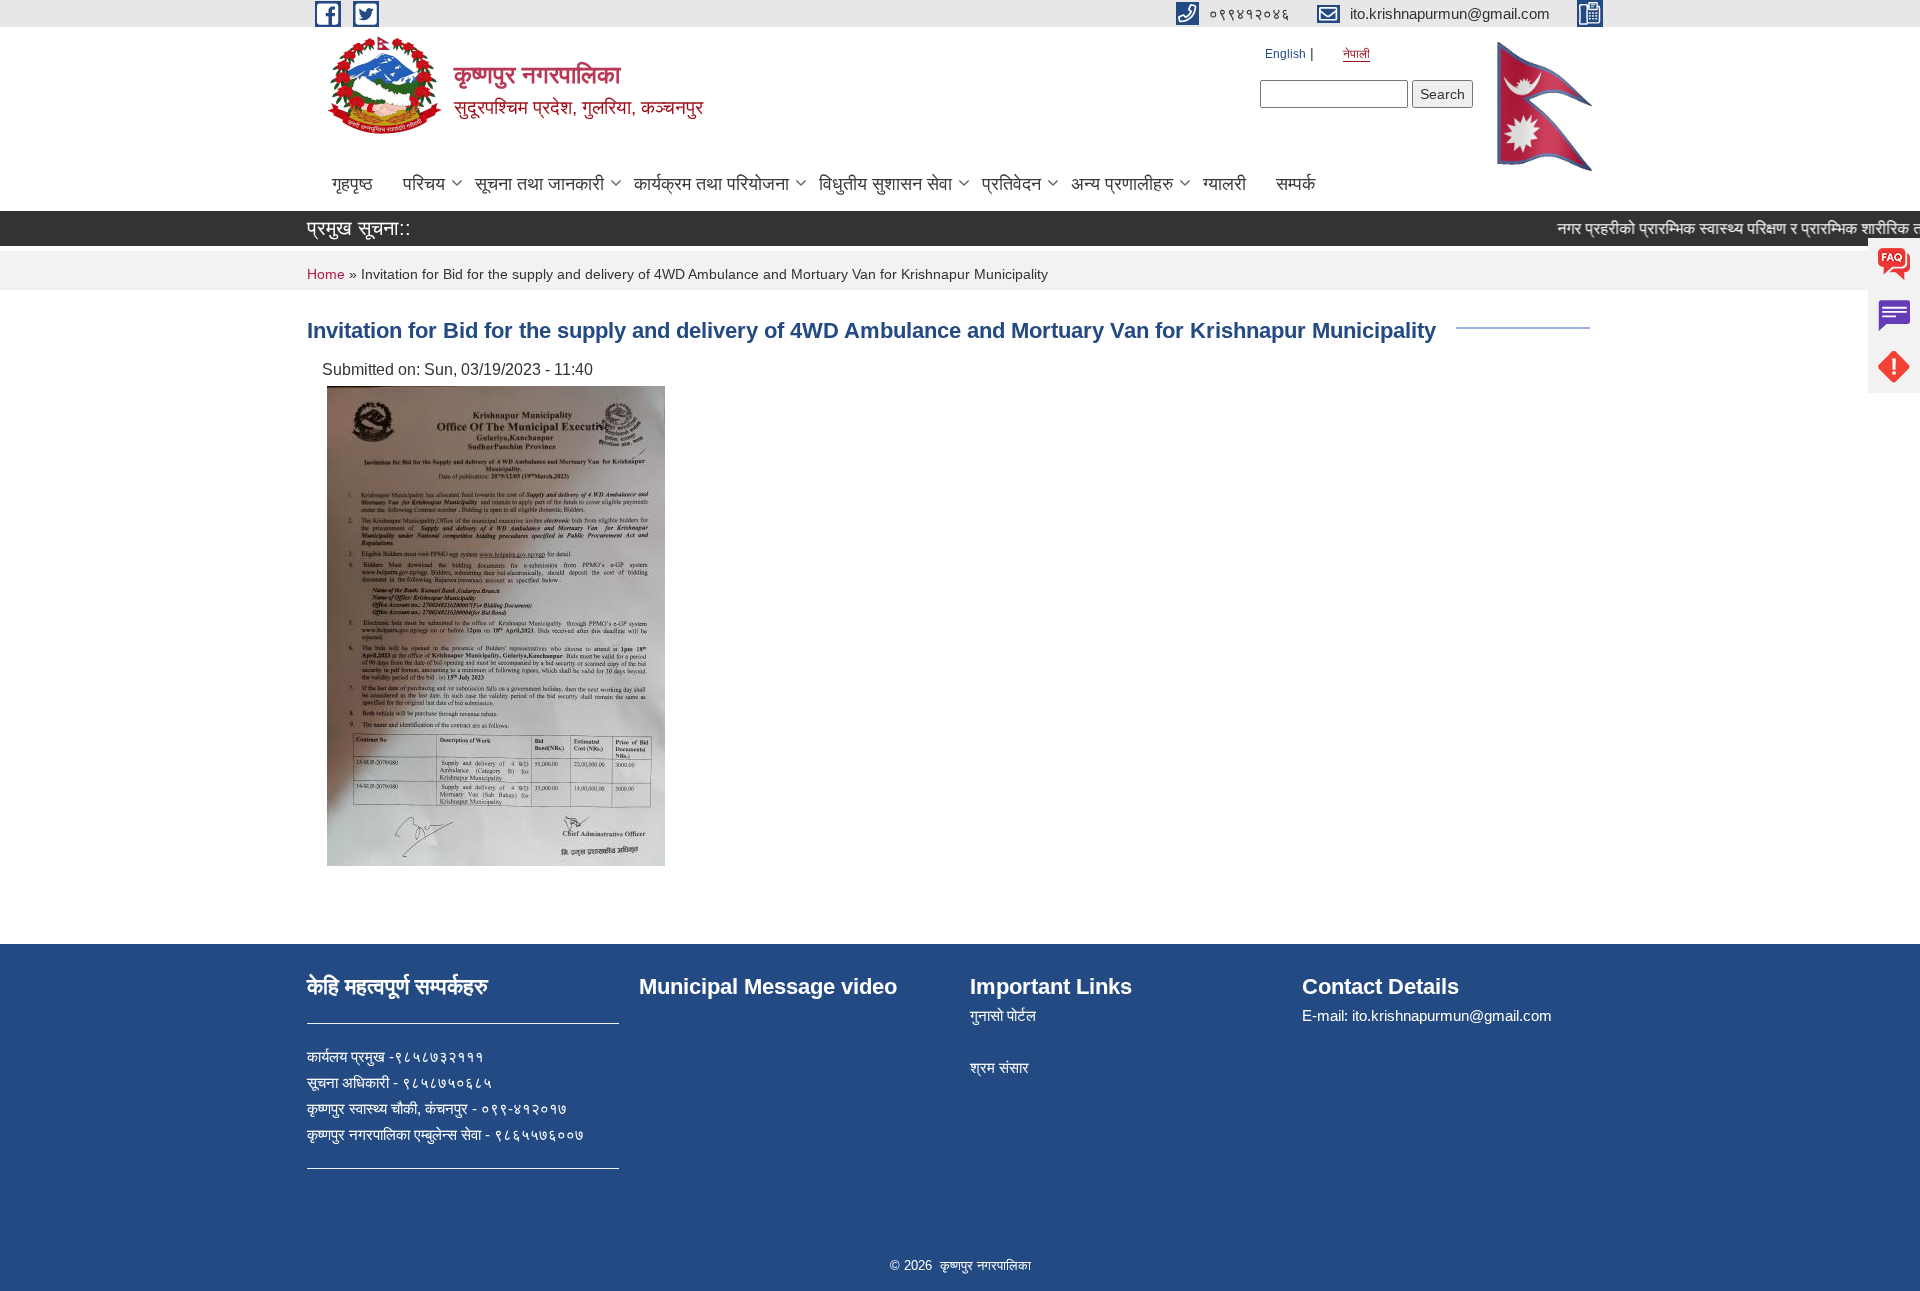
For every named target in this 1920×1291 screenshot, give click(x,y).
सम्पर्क (1295, 184)
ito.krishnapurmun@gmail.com (1452, 1015)
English (1285, 54)
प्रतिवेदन (1011, 184)
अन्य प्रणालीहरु (1122, 184)
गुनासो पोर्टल (1003, 1015)
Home (326, 274)
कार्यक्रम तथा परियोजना (711, 184)
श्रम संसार (999, 1067)
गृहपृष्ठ (352, 184)
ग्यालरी (1224, 184)
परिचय (424, 184)
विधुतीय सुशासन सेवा (885, 184)
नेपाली (1356, 54)
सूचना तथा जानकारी (539, 184)
